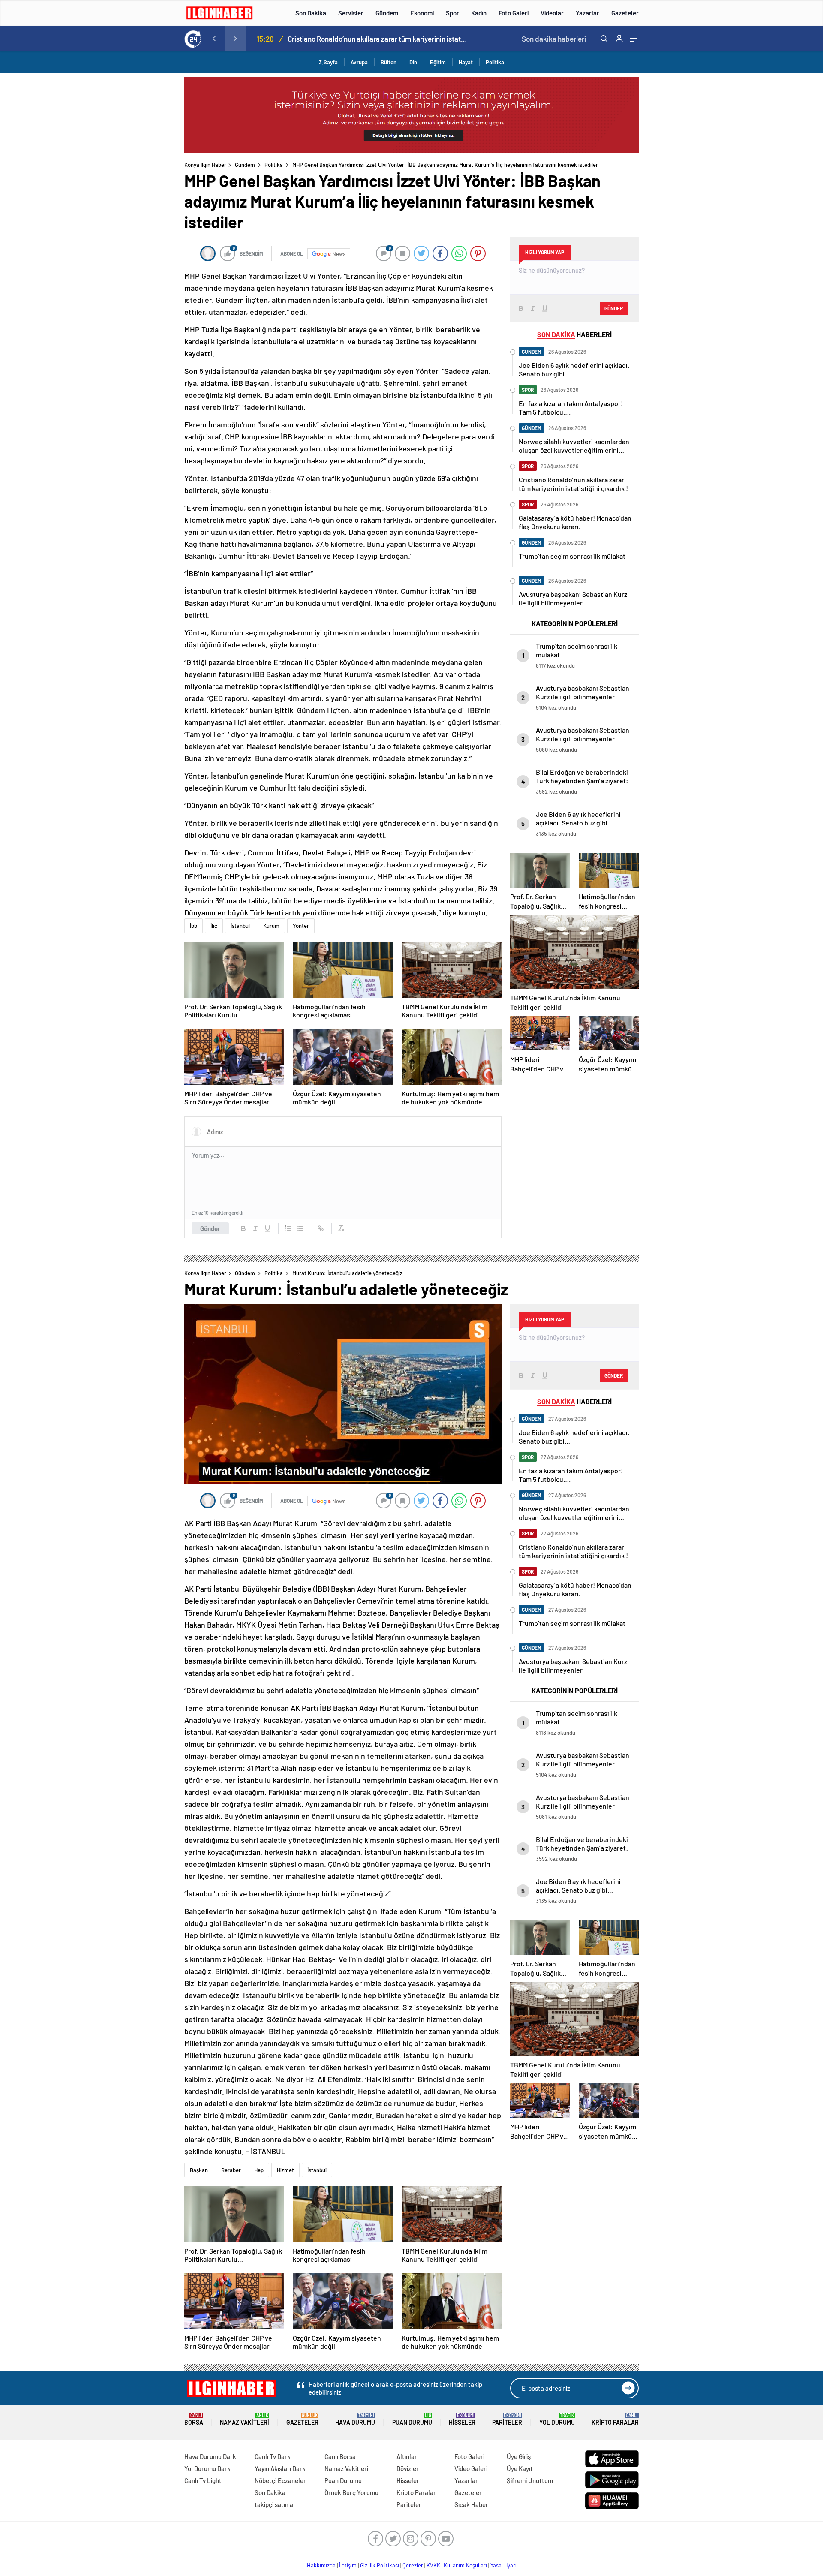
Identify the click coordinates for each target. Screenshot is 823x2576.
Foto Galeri (514, 13)
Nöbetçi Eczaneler (280, 2480)
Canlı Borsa (340, 2456)
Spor (452, 13)
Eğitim (438, 62)
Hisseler (462, 2419)
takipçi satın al (275, 2504)
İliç (214, 926)
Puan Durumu (412, 2419)
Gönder (210, 1228)
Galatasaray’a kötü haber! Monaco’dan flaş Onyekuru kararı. (377, 39)
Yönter (301, 926)
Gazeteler (625, 13)
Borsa (194, 2419)
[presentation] (214, 39)
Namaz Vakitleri (245, 2419)
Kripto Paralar (615, 2419)
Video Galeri (471, 2468)
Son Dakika (311, 13)
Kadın (479, 13)
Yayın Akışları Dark (280, 2468)
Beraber (231, 2170)
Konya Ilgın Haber (205, 165)
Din (413, 62)
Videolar (552, 13)
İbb (194, 926)
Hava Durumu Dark (210, 2456)
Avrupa (359, 62)
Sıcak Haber (471, 2504)
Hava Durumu (355, 2419)
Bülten (389, 62)
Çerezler (413, 2565)
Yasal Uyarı (503, 2565)
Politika (495, 62)
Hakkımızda (321, 2565)
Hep (259, 2170)
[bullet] (300, 1228)
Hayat (466, 62)
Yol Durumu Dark (207, 2468)
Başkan (199, 2170)
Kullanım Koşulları (465, 2565)
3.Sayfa (328, 62)
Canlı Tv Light (203, 2480)
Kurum (271, 926)
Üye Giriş (519, 2456)
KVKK (433, 2565)
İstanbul (240, 926)
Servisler (351, 13)
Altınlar (407, 2456)
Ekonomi (422, 13)
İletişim (348, 2565)
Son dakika (554, 39)
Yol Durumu (557, 2419)
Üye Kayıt (520, 2468)
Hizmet (285, 2170)
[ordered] (288, 1228)
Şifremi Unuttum (530, 2480)
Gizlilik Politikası (380, 2565)
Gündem (387, 13)
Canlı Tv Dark (273, 2456)
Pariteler (507, 2419)
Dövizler (408, 2468)
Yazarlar (587, 13)
